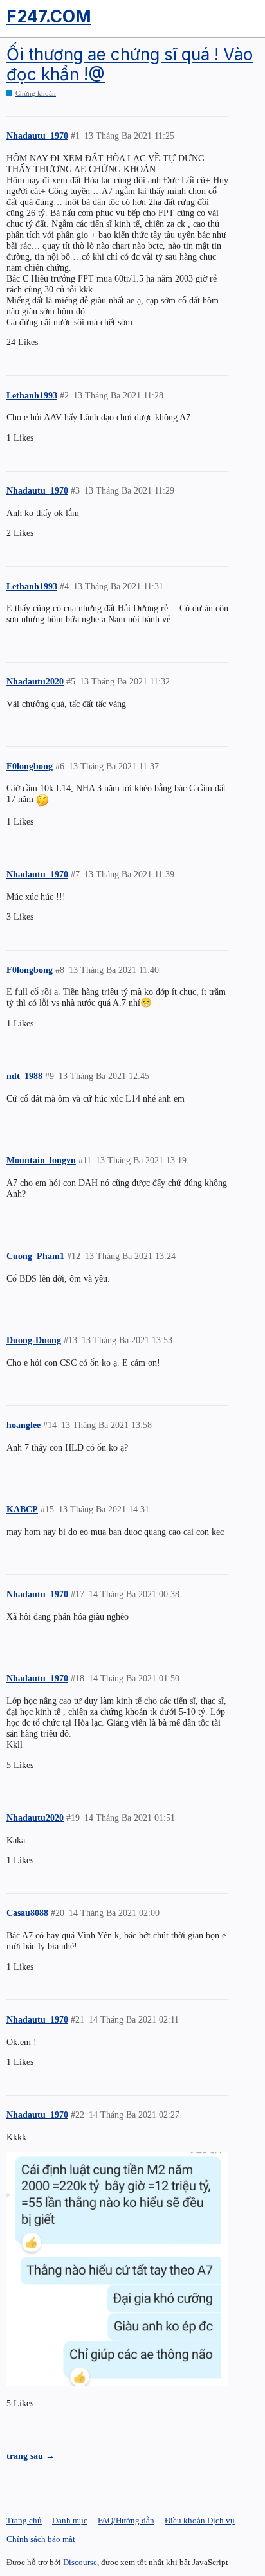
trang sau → (31, 2456)
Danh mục (70, 2520)
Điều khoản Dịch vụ (200, 2520)
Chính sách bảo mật (41, 2539)
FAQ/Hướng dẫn (126, 2520)
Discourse (80, 2562)
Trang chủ (24, 2520)
